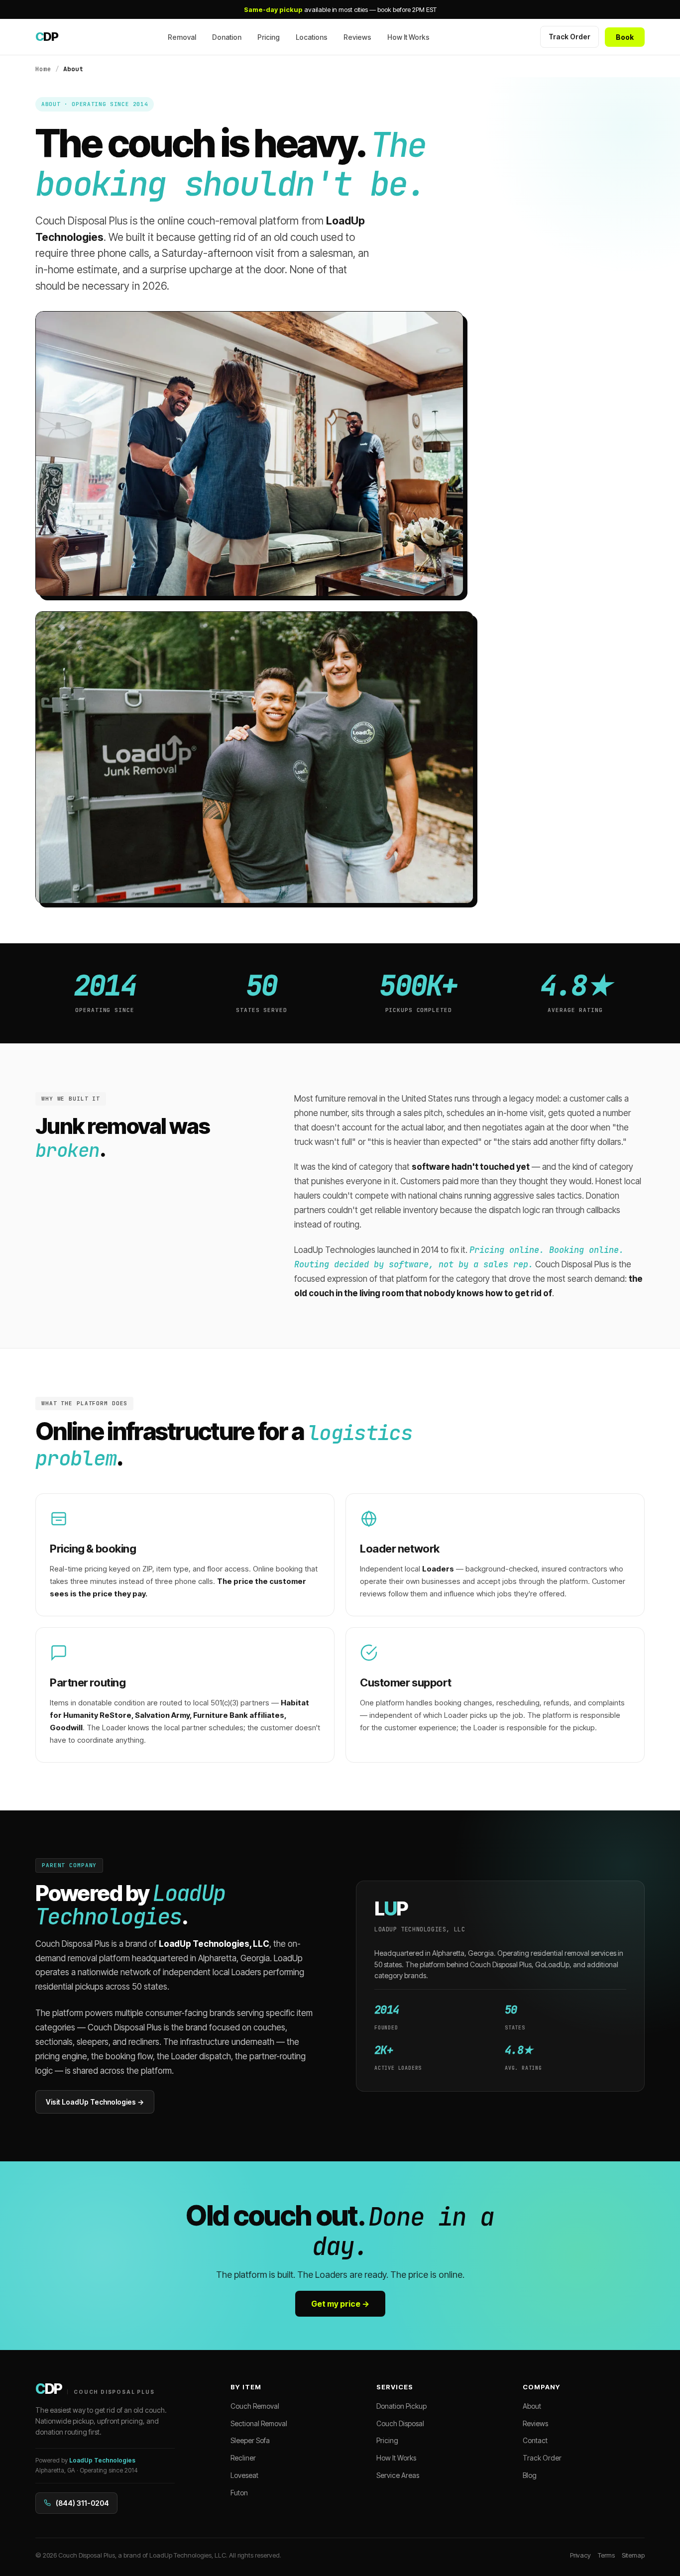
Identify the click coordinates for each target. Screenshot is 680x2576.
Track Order (569, 37)
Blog (530, 2475)
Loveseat (244, 2475)
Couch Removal (255, 2406)
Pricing (269, 37)
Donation (227, 37)
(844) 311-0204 (82, 2503)
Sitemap (633, 2555)
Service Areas (398, 2475)
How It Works (408, 37)
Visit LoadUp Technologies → (95, 2102)
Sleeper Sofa (250, 2440)
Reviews (357, 37)
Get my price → (340, 2304)
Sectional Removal (259, 2423)
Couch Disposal (400, 2423)
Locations (312, 37)
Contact (535, 2440)
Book (625, 37)
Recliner (243, 2458)
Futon (239, 2493)
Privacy (580, 2555)
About (532, 2406)
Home (43, 69)
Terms (606, 2555)
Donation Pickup (401, 2406)
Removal (182, 37)
